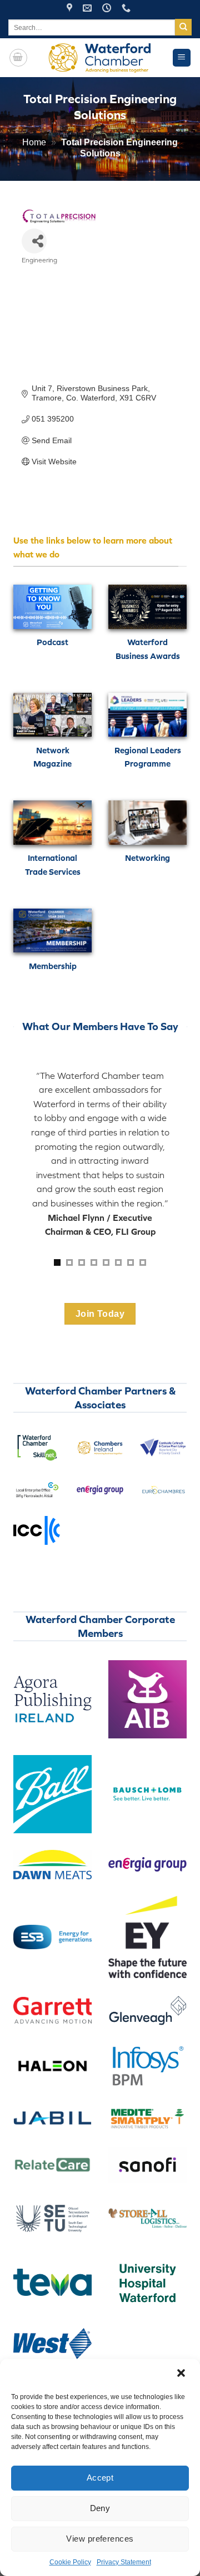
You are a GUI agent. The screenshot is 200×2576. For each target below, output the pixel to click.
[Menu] (182, 58)
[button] (182, 2374)
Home (34, 142)
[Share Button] (34, 241)
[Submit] (183, 27)
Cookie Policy (70, 2562)
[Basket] (18, 58)
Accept (100, 2478)
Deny (100, 2508)
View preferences (100, 2539)
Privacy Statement (124, 2562)
